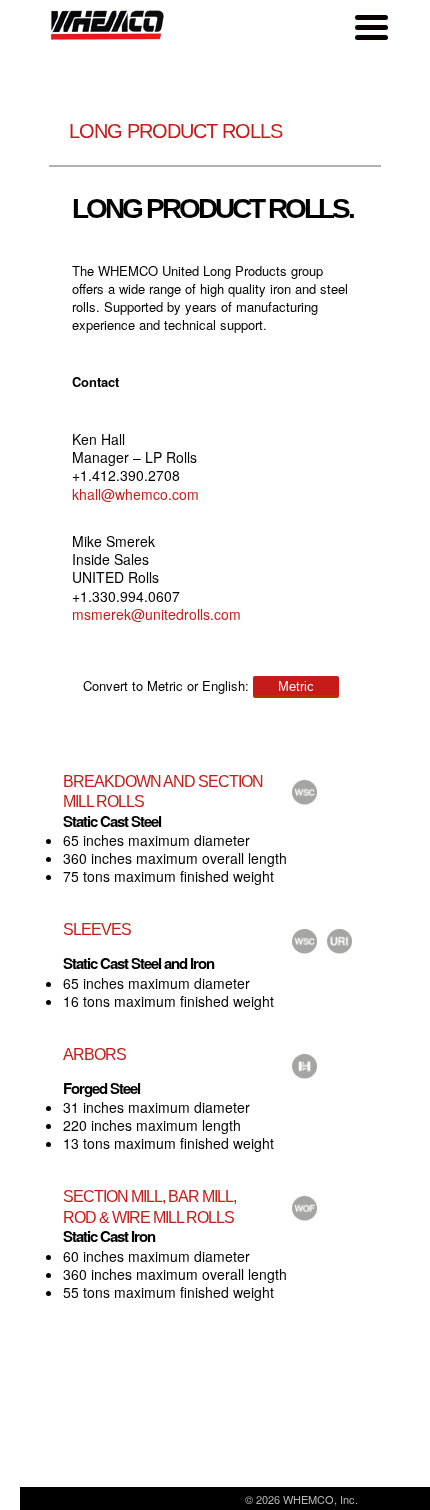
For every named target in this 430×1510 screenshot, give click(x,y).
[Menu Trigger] (371, 26)
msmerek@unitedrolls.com (156, 614)
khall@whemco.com (135, 494)
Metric (296, 686)
